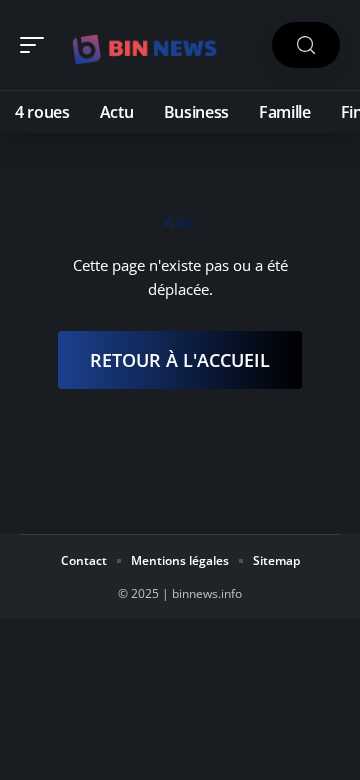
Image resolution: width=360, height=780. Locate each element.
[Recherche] (306, 45)
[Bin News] (144, 45)
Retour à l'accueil (180, 360)
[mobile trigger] (37, 45)
